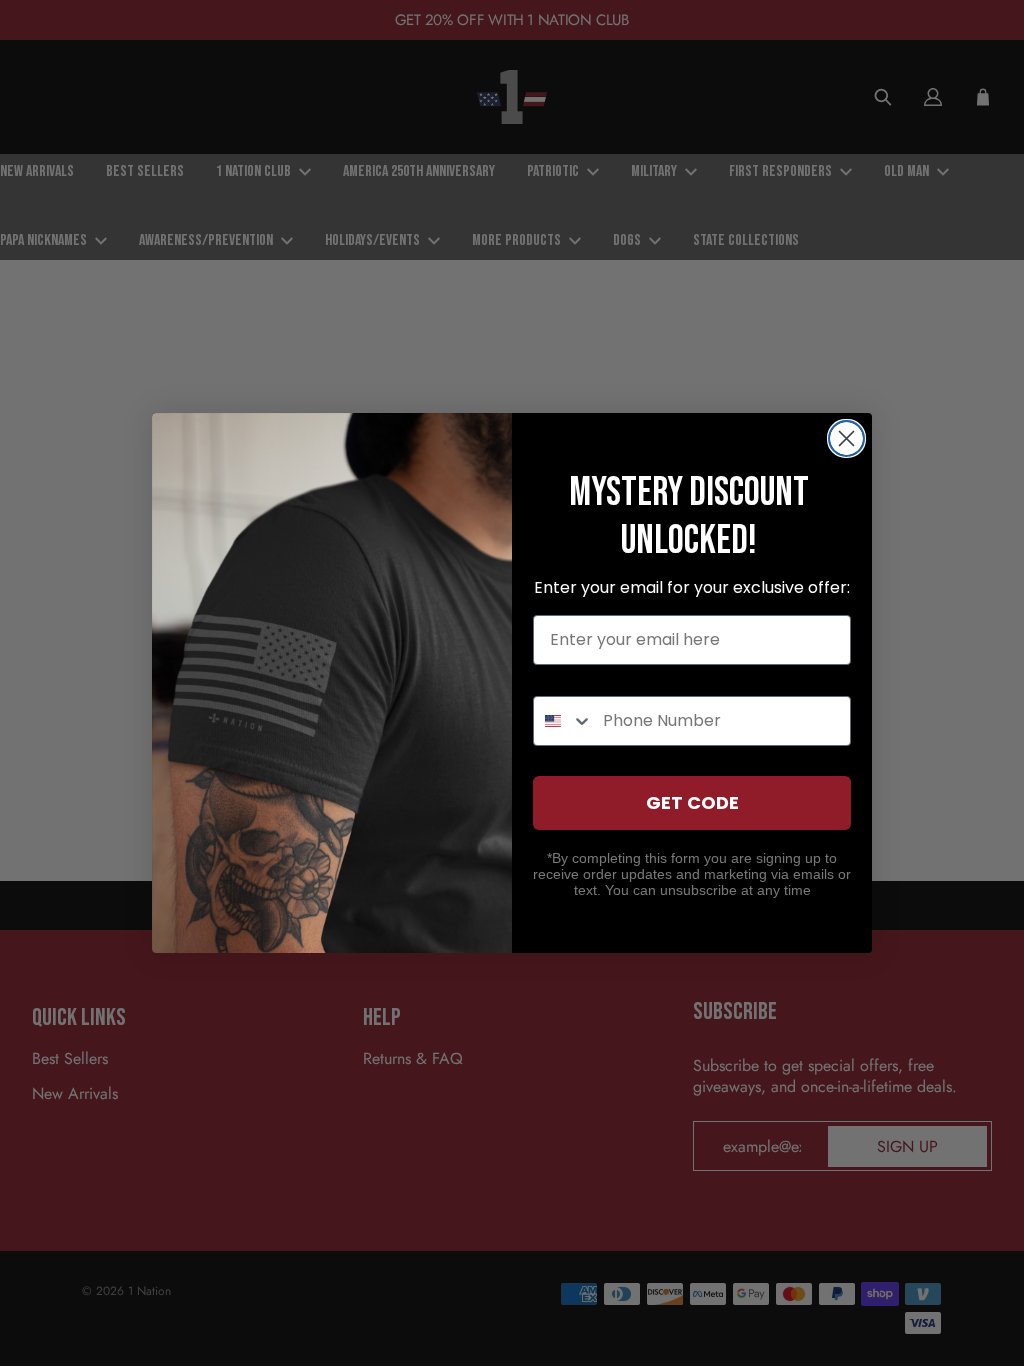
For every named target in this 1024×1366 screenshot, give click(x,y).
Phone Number (595, 677)
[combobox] (563, 721)
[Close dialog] (846, 438)
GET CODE (692, 802)
